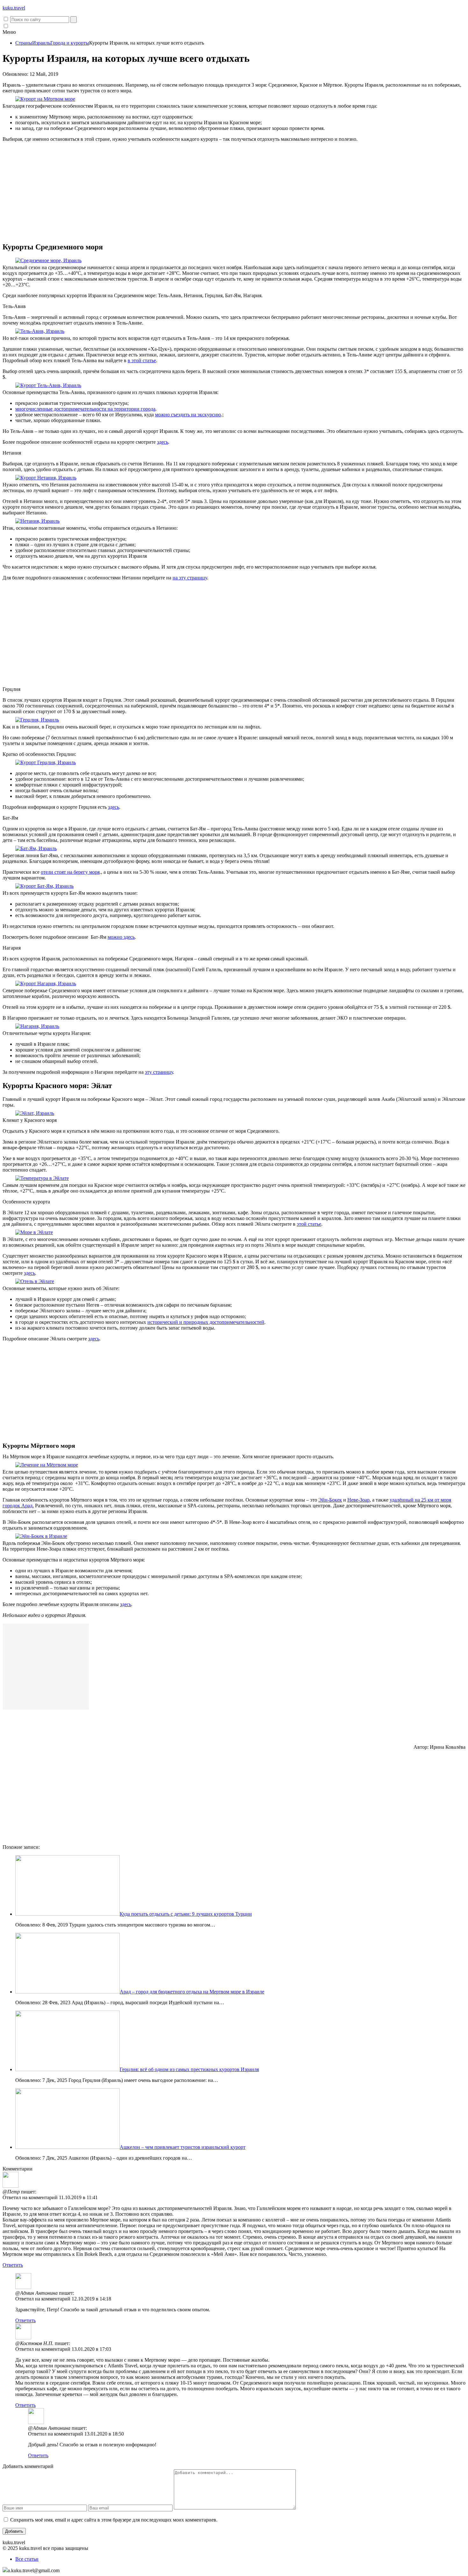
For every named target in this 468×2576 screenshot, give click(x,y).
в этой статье (142, 360)
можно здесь (121, 937)
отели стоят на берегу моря (70, 872)
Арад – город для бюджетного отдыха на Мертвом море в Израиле (192, 1992)
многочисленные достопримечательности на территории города (85, 409)
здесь (163, 442)
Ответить (13, 2265)
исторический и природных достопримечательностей (206, 1322)
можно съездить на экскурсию (188, 415)
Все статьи (27, 2559)
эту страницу (159, 1072)
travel (14, 8)
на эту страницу (190, 578)
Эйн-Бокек (330, 1500)
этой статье (309, 1224)
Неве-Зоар (358, 1500)
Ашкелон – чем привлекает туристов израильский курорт (183, 2147)
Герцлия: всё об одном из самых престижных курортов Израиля (189, 2069)
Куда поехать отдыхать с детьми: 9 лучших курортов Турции (186, 1914)
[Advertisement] (234, 192)
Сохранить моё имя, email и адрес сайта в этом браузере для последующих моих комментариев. (114, 2520)
